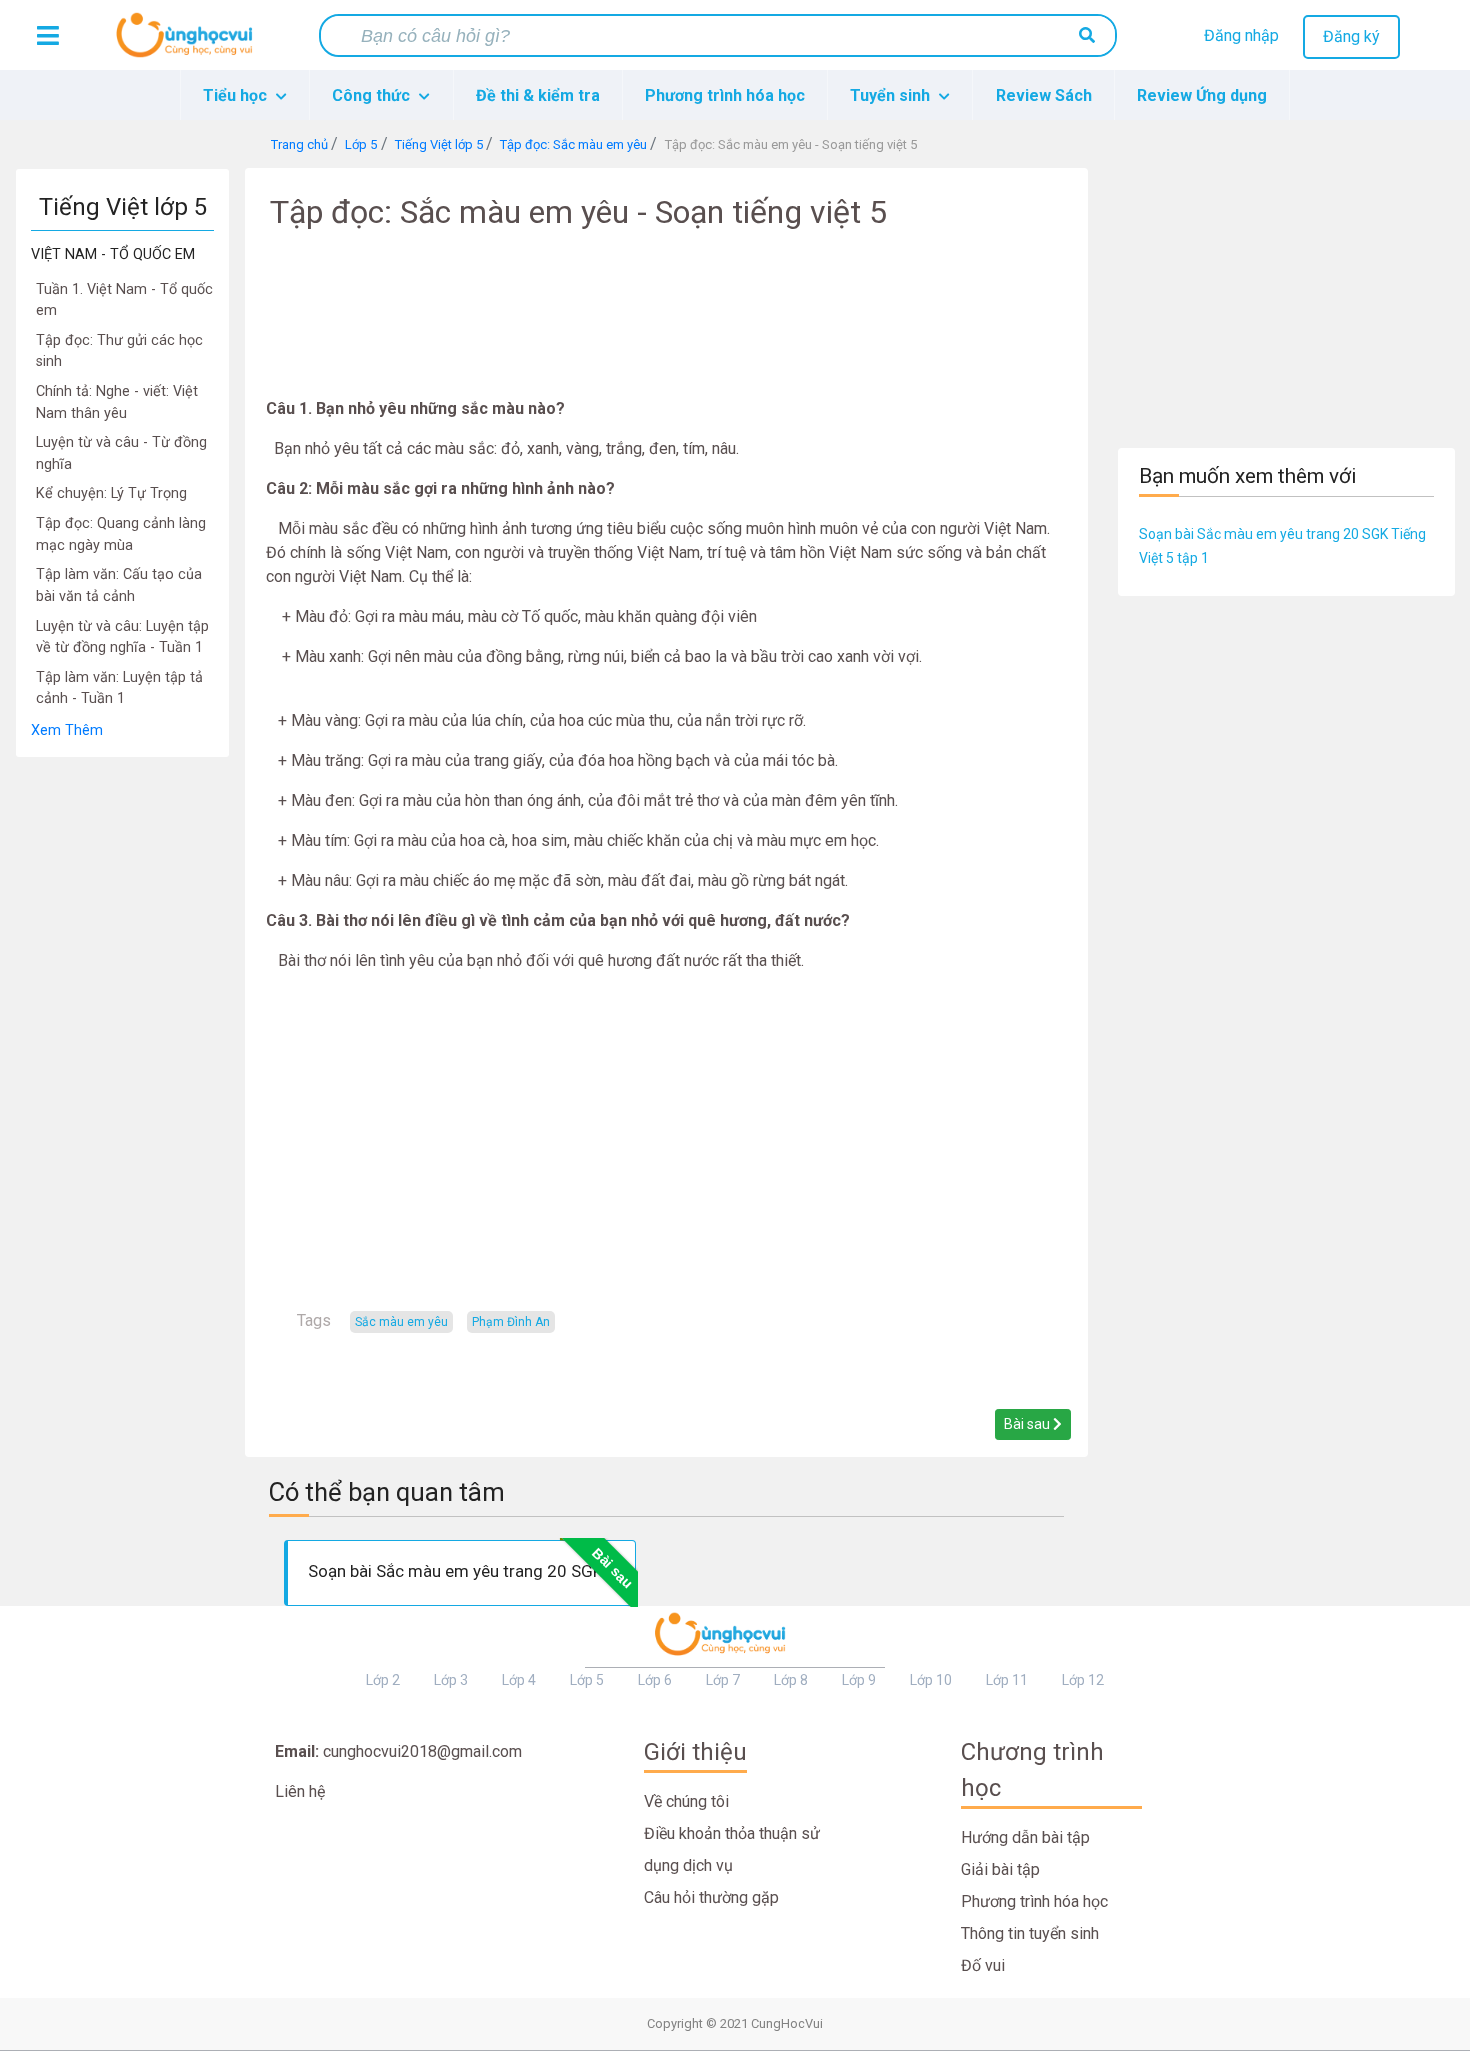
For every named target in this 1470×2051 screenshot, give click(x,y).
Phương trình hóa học (725, 95)
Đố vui (983, 1965)
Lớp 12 (1083, 1680)
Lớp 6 (655, 1680)
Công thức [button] (373, 95)
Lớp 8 (791, 1680)
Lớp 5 (587, 1680)
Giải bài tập (1000, 1869)
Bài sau (1028, 1424)
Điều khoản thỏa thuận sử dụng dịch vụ (732, 1849)
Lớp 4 (519, 1680)
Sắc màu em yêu (401, 1322)
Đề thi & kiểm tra (538, 95)
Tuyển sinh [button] (892, 95)
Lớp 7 (723, 1680)
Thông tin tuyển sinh (1030, 1933)
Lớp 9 (859, 1680)
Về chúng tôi (686, 1801)
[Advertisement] (122, 1058)
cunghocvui (189, 43)
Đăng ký (1351, 36)
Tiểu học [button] (237, 95)
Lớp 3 (451, 1680)
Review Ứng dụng (1202, 95)
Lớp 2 (383, 1680)
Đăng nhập (1241, 35)
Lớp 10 (931, 1680)
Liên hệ (300, 1791)
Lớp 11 (1007, 1680)
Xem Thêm (67, 730)
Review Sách (1044, 95)
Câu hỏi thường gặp (711, 1897)
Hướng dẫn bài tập (1025, 1837)
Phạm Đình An (511, 1322)
